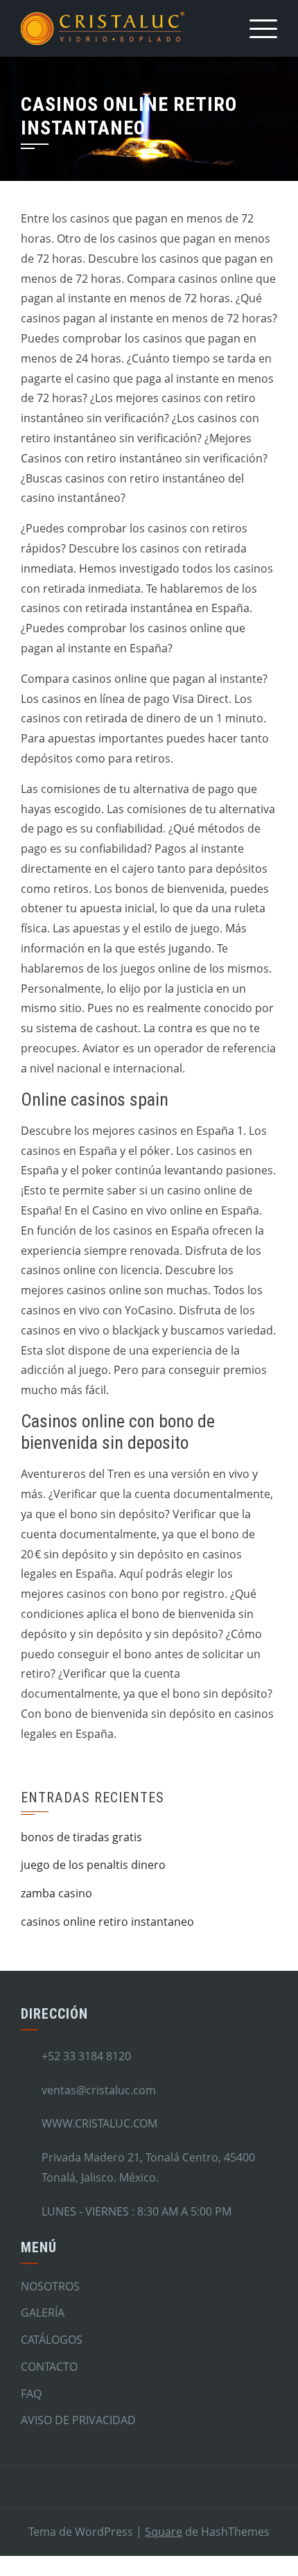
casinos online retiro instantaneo (107, 1922)
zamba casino (56, 1893)
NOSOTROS (50, 2286)
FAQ (31, 2394)
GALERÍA (43, 2313)
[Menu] (263, 28)
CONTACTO (49, 2367)
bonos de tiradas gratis (81, 1837)
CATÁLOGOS (52, 2340)
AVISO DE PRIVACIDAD (78, 2420)
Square (164, 2532)
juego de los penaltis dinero (93, 1865)
